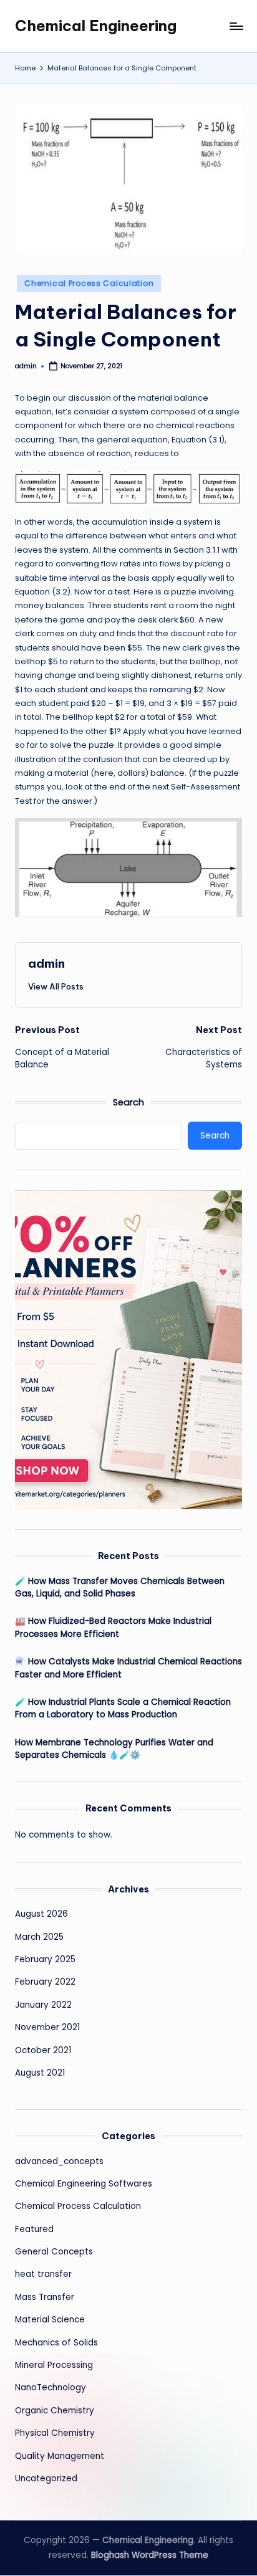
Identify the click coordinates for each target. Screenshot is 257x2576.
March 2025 (39, 1937)
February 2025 (45, 1959)
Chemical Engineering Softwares (84, 2184)
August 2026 (41, 1914)
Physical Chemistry (55, 2433)
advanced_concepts (59, 2161)
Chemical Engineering (96, 26)
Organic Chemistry (55, 2411)
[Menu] (236, 26)
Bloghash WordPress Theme (150, 2555)
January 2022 (43, 2005)
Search (128, 1102)
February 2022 (45, 1982)
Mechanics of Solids (56, 2343)
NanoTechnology (51, 2388)
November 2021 (47, 2027)
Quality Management (60, 2456)
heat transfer (43, 2274)
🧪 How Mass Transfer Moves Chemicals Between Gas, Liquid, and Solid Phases (120, 1587)
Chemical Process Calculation (89, 283)
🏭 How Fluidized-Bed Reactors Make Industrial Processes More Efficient (113, 1627)
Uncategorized (46, 2478)
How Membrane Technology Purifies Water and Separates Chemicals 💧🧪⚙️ (114, 1749)
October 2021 (43, 2050)
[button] (56, 986)
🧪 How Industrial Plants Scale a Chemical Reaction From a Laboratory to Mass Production (123, 1708)
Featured (34, 2229)
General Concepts (54, 2252)
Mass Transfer (45, 2297)
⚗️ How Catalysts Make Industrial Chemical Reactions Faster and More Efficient (128, 1668)
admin (46, 963)
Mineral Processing (54, 2365)
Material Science (50, 2320)
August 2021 (40, 2073)
